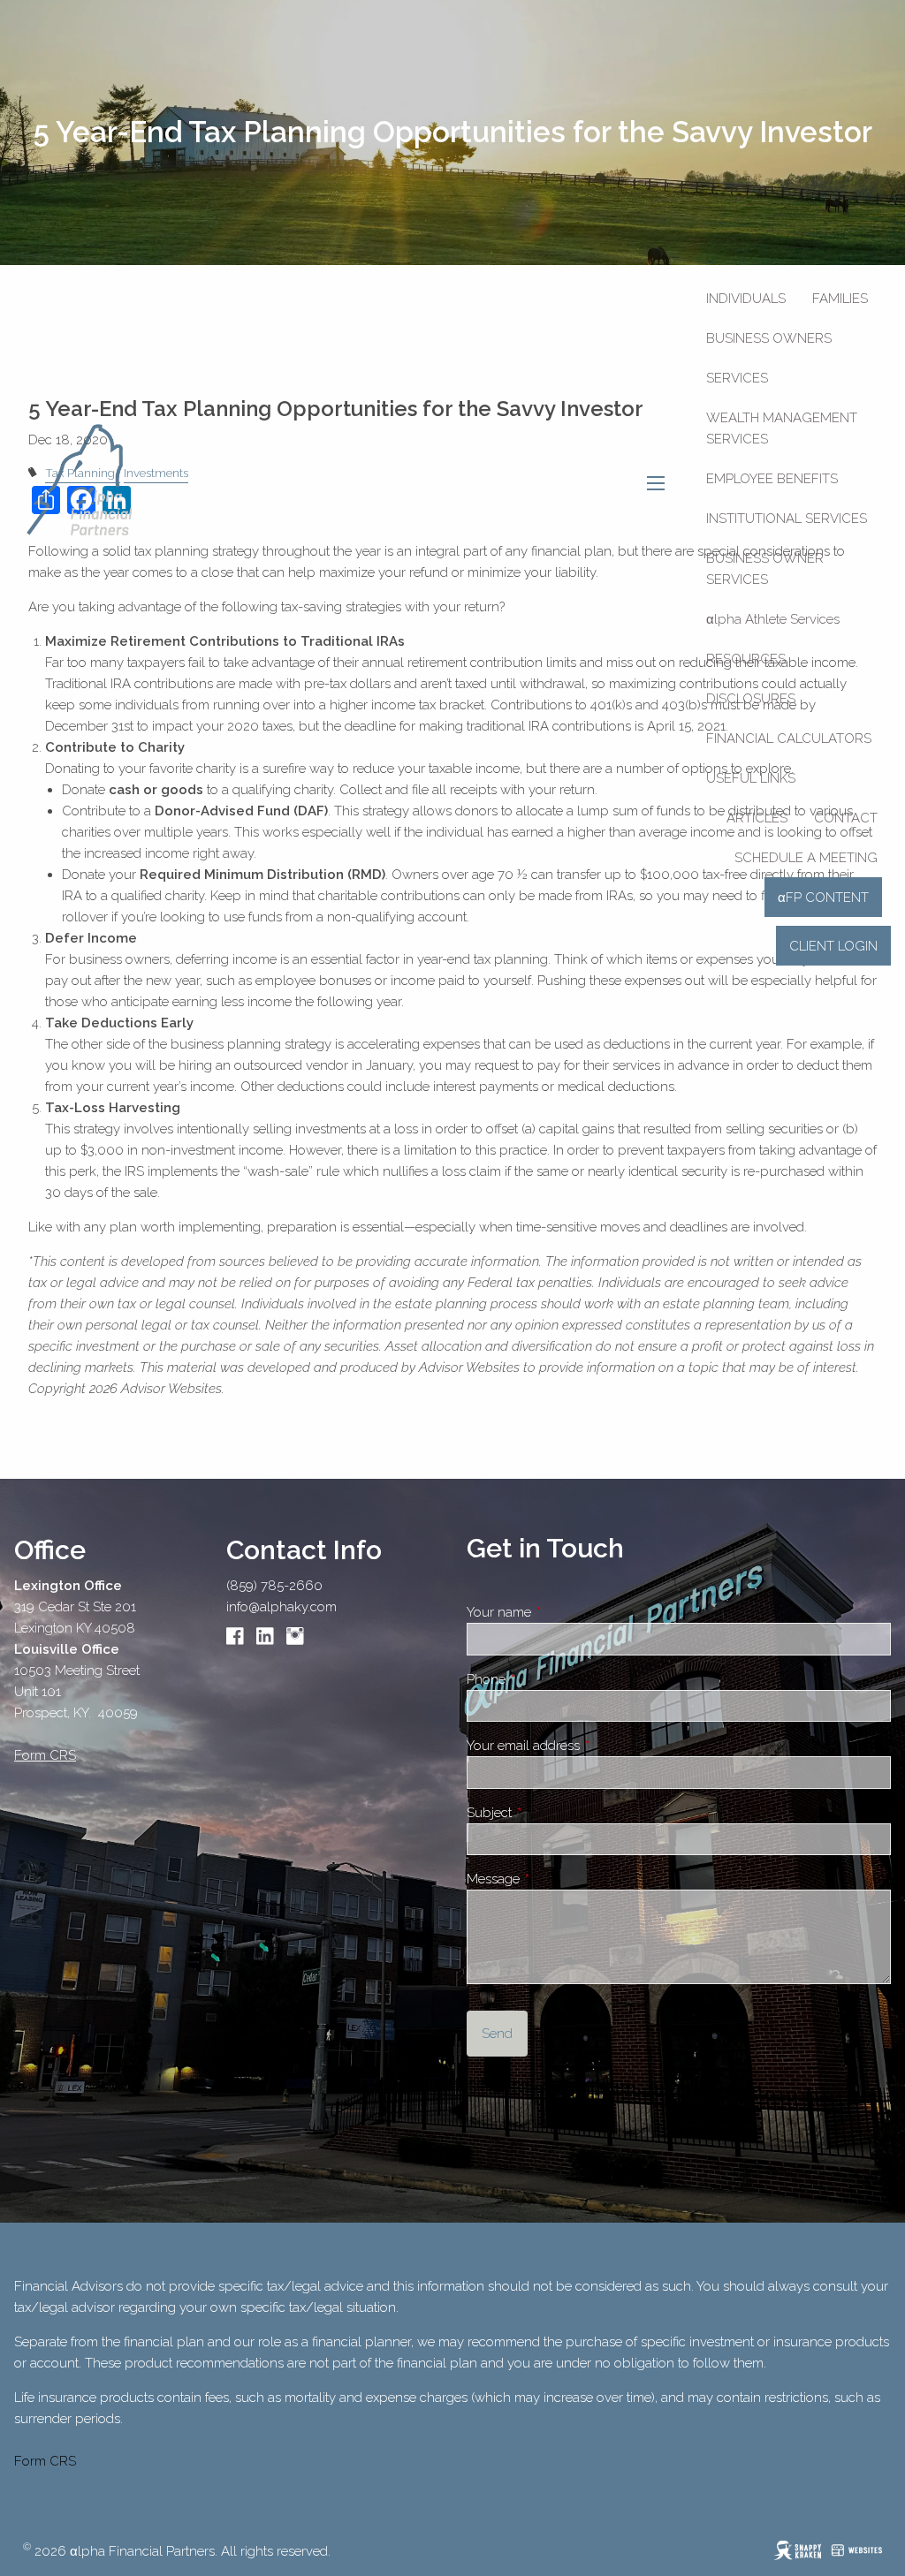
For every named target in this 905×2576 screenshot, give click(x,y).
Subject (551, 1813)
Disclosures (751, 699)
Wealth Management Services (782, 428)
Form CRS (45, 2461)
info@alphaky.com (281, 1607)
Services (737, 378)
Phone (548, 1679)
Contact (846, 818)
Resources (746, 659)
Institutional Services (787, 519)
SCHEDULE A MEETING (806, 858)
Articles (757, 818)
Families (840, 299)
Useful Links (751, 778)
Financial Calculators (789, 739)
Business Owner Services (765, 569)
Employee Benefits (772, 479)
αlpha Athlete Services (773, 619)
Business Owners (769, 338)
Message (555, 1879)
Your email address (586, 1746)
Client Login (833, 946)
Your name (561, 1612)
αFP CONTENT (823, 898)
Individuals (746, 299)
